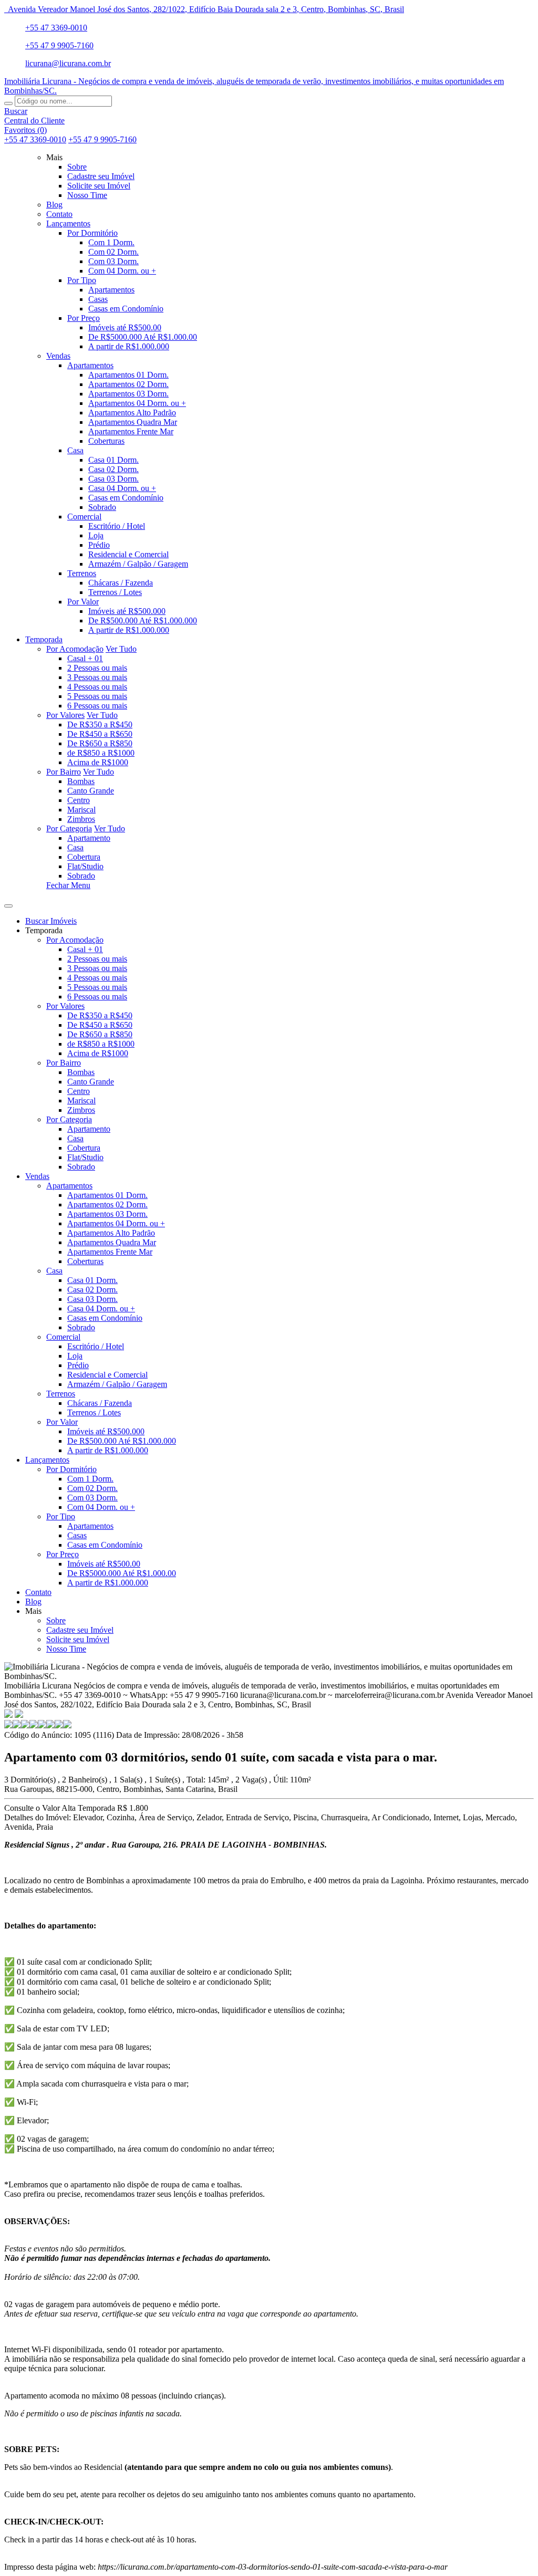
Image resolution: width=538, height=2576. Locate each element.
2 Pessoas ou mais (97, 668)
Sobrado (81, 876)
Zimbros (81, 819)
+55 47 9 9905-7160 (59, 45)
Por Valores (65, 715)
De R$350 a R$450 (100, 724)
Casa (75, 847)
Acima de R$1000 (98, 762)
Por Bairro (64, 772)
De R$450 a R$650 (100, 734)
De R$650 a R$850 (100, 743)
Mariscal (81, 810)
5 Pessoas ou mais (97, 696)
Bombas (81, 781)
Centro (79, 800)
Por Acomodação (75, 649)
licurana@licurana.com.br (68, 63)
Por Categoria (69, 828)
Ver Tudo (121, 649)
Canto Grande (91, 791)
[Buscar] (8, 103)
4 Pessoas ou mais (97, 687)
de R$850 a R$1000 (101, 753)
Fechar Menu (68, 885)
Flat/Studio (85, 866)
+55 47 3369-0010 (56, 28)
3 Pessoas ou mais (97, 677)
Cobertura (84, 857)
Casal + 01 (85, 658)
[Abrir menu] (8, 903)
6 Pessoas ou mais (97, 706)
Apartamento (89, 838)
